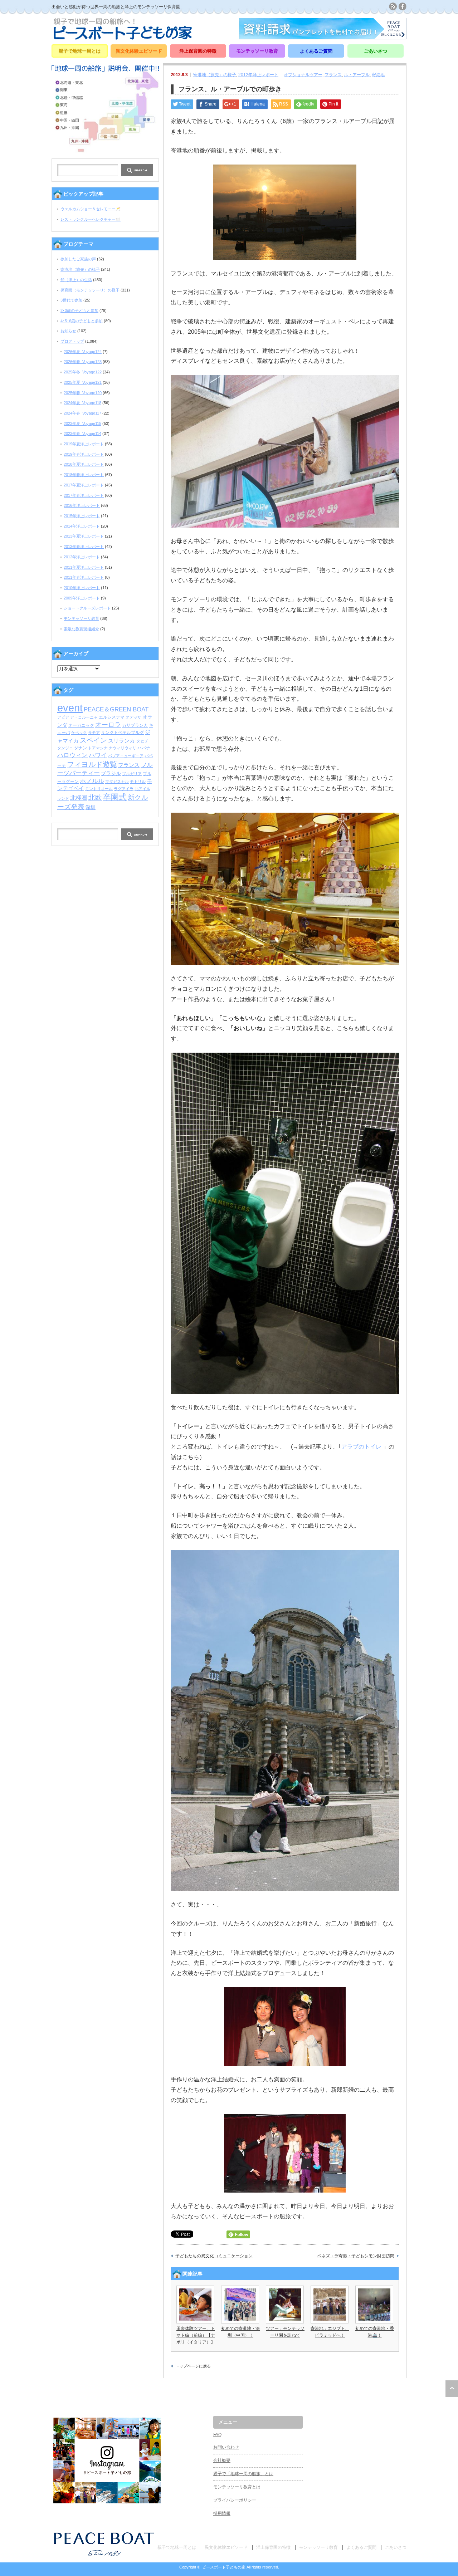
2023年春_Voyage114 (82, 434)
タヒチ (142, 741)
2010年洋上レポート (82, 588)
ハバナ (144, 748)
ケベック (79, 733)
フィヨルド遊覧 (92, 764)
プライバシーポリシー (235, 2500)
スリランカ (121, 741)
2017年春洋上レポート (84, 495)
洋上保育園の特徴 (198, 51)
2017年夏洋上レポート (84, 485)
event (70, 708)
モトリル (138, 782)
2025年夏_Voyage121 (83, 382)
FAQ (217, 2435)
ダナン (81, 748)
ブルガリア (132, 774)
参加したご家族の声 (78, 259)
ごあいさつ (376, 51)
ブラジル (111, 773)
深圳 (91, 807)
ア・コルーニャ (84, 717)
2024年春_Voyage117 (82, 413)
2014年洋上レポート (82, 526)
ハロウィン (72, 755)
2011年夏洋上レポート (84, 567)
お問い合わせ (226, 2447)
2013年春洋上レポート (84, 547)
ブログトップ (72, 341)
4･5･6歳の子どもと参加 (82, 321)
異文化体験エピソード (139, 51)
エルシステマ (112, 717)
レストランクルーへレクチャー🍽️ (91, 219)
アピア (63, 717)
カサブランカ (135, 725)
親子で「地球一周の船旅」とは (243, 2474)
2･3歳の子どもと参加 (79, 310)
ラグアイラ (124, 789)
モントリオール (99, 789)
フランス (333, 75)
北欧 (95, 797)
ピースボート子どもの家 (224, 2567)
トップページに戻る (193, 2366)
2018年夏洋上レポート (84, 464)
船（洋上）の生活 (76, 280)
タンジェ (65, 748)
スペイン (93, 740)
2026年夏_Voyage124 (83, 352)
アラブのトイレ (361, 1447)
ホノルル (92, 781)
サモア (94, 733)
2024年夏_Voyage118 (82, 403)
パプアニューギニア (126, 756)
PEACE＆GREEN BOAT (116, 709)
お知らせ (68, 331)
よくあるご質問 (316, 51)
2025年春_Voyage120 (83, 393)
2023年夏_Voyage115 (82, 423)
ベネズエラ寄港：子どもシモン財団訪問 (356, 2256)
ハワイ (98, 755)
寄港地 (378, 75)
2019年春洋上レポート (84, 454)
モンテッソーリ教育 (257, 51)
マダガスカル (117, 782)
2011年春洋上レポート (84, 577)
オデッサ (133, 717)
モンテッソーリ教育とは (237, 2487)
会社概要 (222, 2460)
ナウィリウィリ (123, 748)
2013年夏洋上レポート (84, 536)
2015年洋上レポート (82, 516)
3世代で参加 (71, 300)
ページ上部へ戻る (452, 2389)
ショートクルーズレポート (87, 608)
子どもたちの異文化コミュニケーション (214, 2256)
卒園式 (115, 797)
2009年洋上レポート (82, 598)
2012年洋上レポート (258, 75)
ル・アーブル (357, 75)
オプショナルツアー (303, 75)
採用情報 (222, 2513)
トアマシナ (98, 748)
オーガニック (81, 725)
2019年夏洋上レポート (84, 444)
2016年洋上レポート (82, 505)
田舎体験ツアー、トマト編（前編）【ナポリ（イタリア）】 (196, 2335)
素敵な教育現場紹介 (81, 629)
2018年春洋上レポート (84, 475)
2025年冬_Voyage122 (83, 372)
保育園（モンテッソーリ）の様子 (90, 290)
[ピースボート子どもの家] (123, 37)
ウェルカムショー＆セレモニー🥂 (91, 209)
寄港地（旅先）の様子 (215, 75)
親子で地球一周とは (80, 51)
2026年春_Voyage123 (83, 362)
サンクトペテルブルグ (122, 733)
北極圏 (79, 798)
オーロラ (108, 725)
